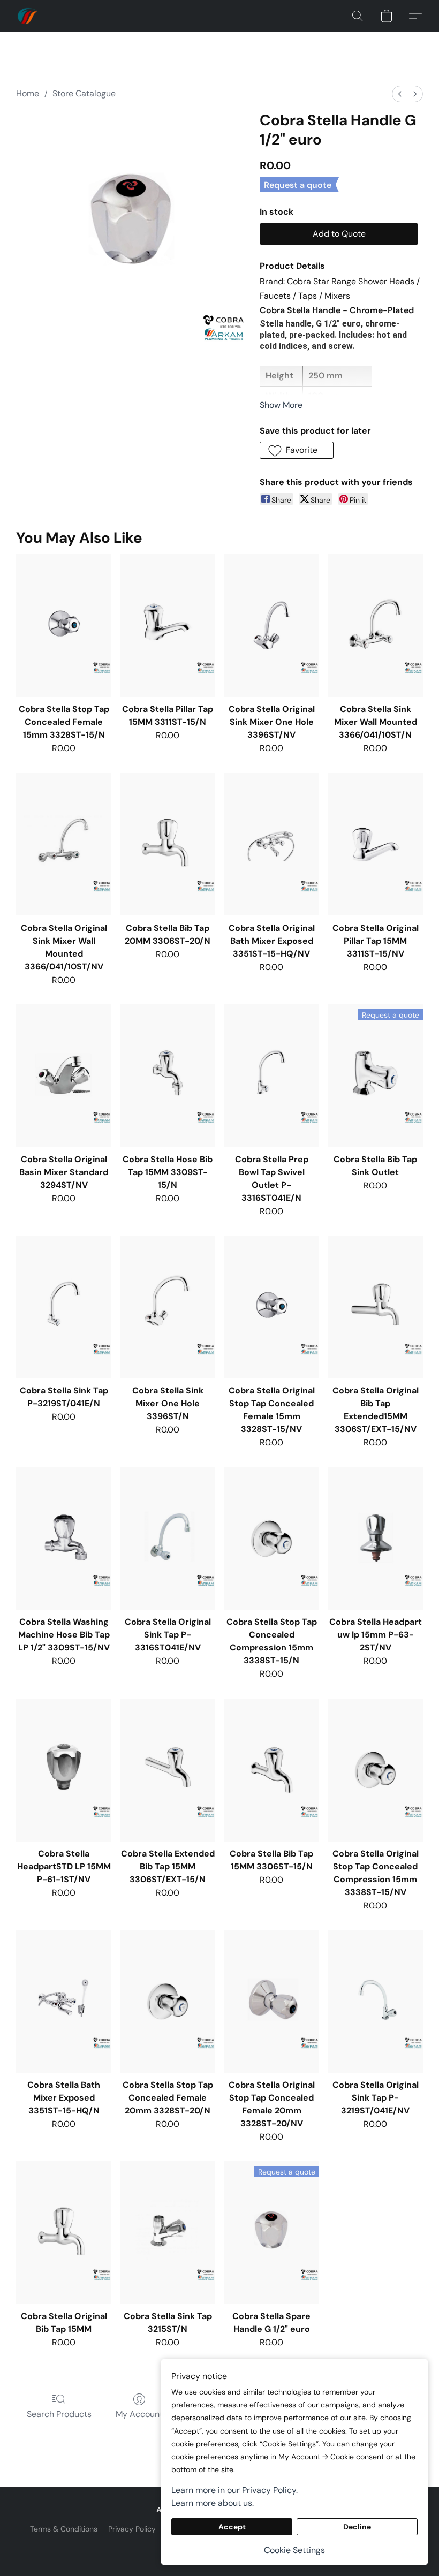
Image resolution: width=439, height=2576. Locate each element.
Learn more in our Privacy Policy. (234, 2490)
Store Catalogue (84, 93)
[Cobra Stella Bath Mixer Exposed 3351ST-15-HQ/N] (64, 2001)
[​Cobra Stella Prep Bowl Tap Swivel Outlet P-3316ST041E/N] (271, 1076)
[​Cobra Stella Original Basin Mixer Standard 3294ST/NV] (64, 1076)
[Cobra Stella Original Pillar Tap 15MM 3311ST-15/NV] (375, 844)
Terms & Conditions (64, 2529)
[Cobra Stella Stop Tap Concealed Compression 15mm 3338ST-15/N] (271, 1539)
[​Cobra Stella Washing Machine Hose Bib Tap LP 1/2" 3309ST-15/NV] (64, 1539)
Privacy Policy (132, 2529)
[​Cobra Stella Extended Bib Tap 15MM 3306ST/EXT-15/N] (168, 1770)
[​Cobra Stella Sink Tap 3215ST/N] (168, 2233)
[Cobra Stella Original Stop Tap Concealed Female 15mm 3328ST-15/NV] (271, 1307)
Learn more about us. (213, 2503)
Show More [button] (281, 405)
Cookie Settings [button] (294, 2550)
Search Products (59, 2414)
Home (28, 93)
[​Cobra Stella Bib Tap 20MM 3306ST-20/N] (168, 844)
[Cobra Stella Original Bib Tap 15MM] (64, 2233)
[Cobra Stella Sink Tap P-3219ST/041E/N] (64, 1307)
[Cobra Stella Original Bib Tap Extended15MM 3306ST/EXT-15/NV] (375, 1307)
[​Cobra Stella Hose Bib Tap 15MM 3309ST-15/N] (168, 1076)
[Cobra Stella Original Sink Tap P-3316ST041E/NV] (168, 1539)
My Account (139, 2414)
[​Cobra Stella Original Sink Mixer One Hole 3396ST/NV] (271, 626)
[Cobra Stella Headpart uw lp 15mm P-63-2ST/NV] (375, 1539)
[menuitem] (400, 94)
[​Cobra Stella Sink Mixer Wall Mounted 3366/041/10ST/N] (375, 626)
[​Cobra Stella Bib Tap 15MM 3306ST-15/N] (271, 1770)
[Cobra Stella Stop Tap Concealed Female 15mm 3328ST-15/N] (64, 626)
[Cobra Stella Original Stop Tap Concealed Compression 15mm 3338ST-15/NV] (375, 1770)
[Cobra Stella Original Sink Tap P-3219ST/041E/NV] (375, 2001)
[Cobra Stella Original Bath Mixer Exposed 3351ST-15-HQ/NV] (271, 844)
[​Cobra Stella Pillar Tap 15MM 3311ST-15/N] (168, 626)
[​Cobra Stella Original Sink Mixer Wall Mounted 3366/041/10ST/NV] (64, 844)
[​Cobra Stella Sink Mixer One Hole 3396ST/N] (168, 1307)
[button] (28, 16)
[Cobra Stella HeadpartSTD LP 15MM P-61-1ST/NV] (64, 1770)
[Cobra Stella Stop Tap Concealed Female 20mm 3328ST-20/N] (168, 2001)
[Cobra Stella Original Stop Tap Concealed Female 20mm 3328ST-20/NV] (271, 2001)
